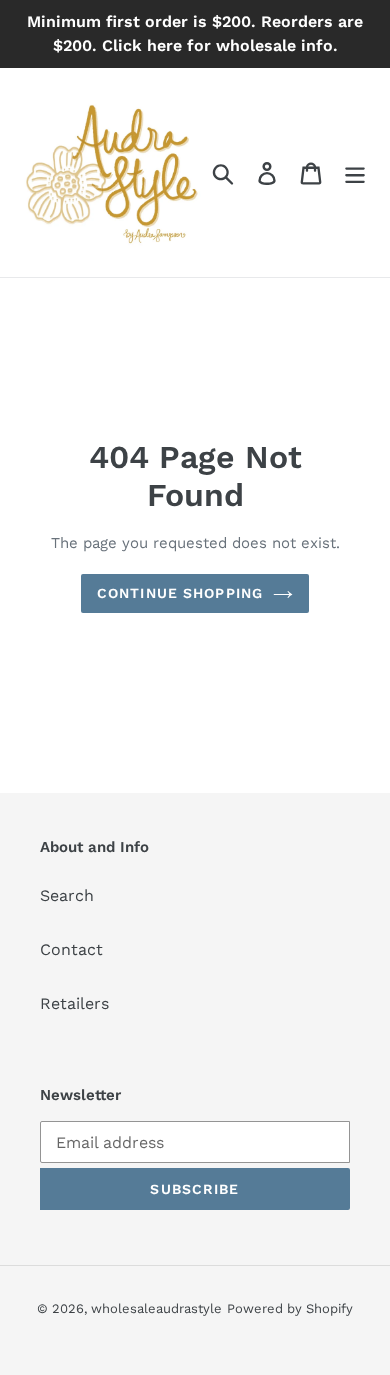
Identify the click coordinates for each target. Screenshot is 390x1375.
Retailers (74, 1003)
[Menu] (355, 172)
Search (67, 895)
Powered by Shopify (290, 1308)
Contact (71, 949)
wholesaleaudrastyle (156, 1308)
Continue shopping (180, 593)
